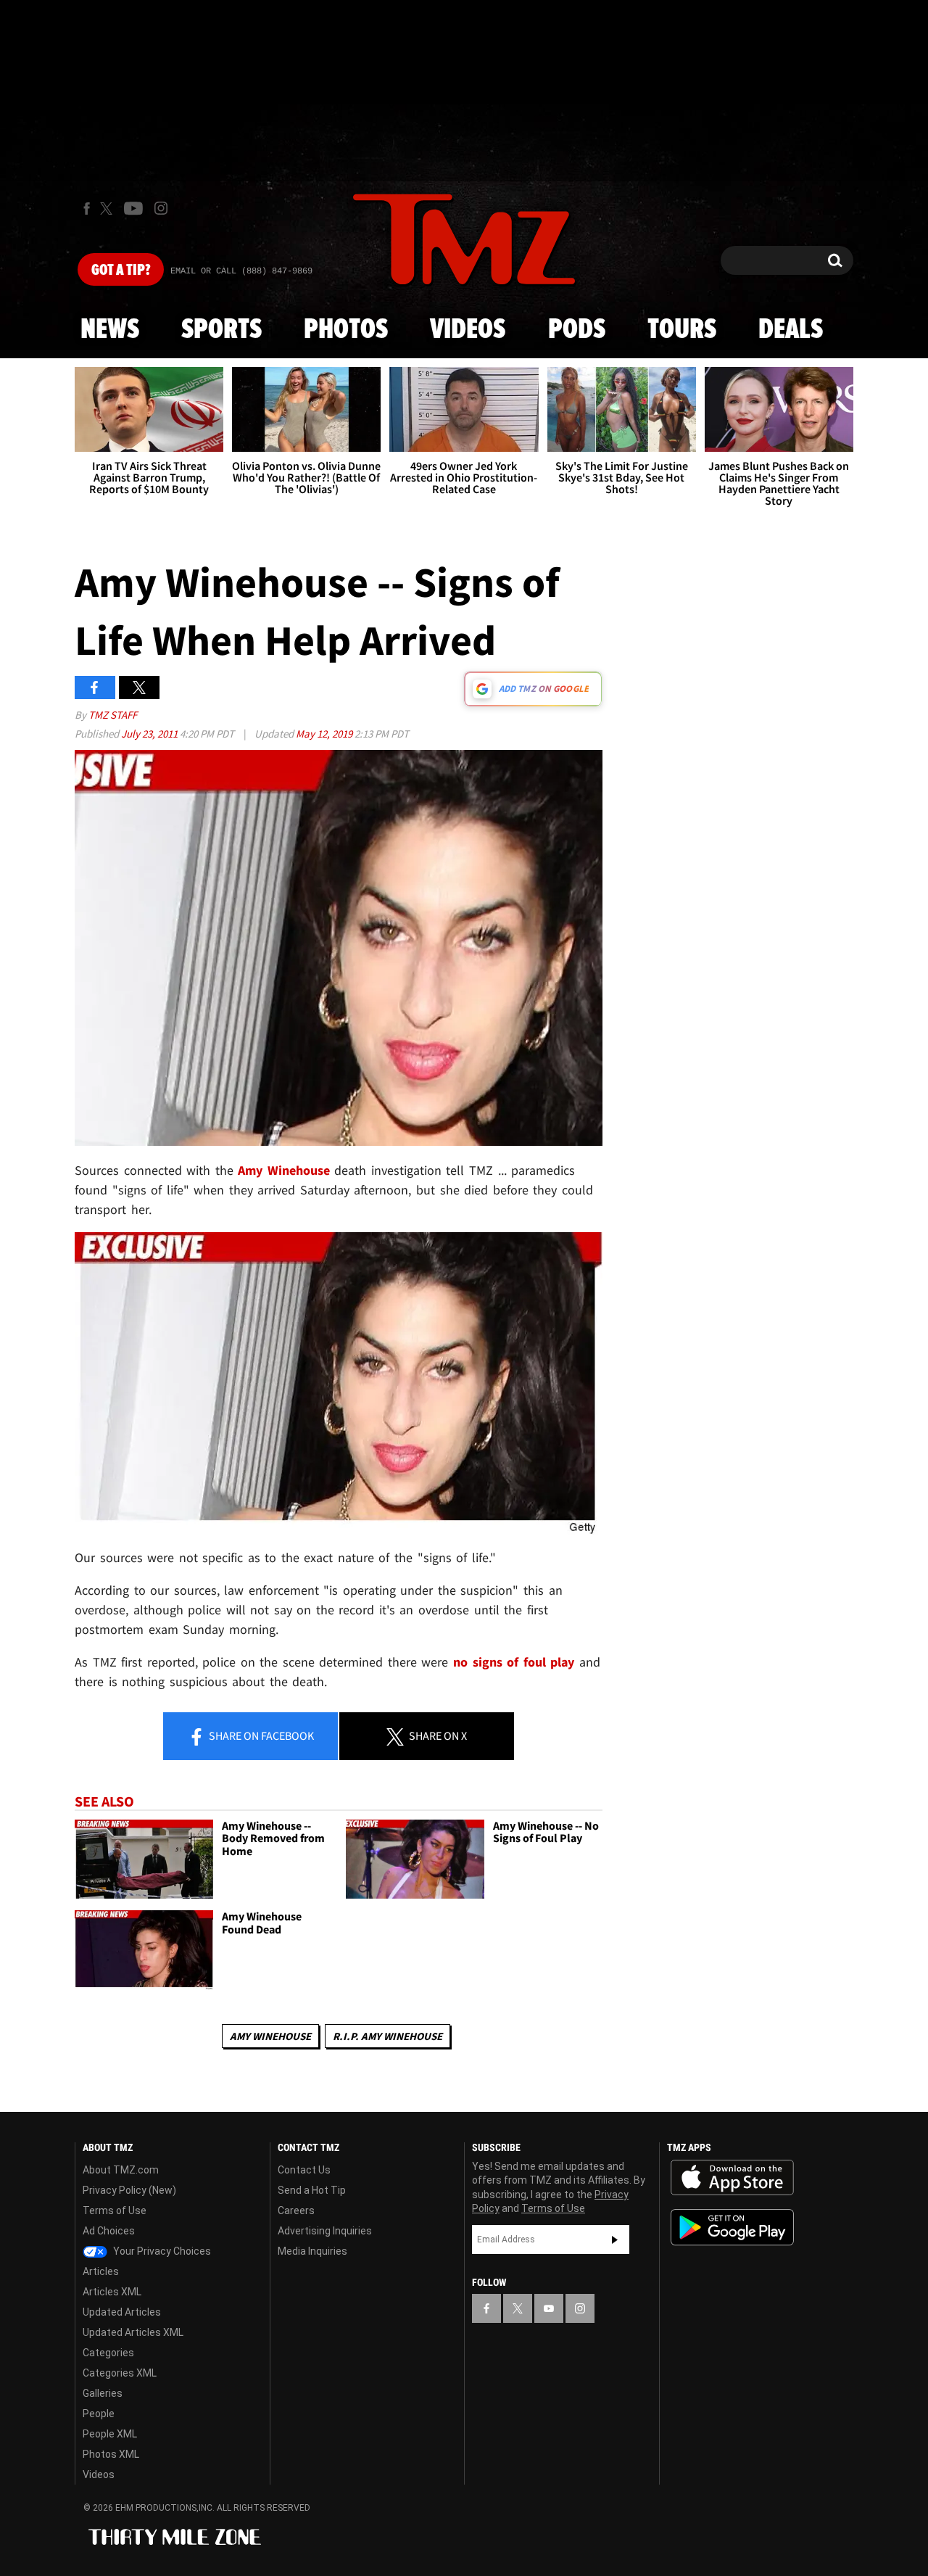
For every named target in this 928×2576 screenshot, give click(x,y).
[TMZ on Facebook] (87, 209)
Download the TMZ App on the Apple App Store (732, 2178)
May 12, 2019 (325, 734)
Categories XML (120, 2373)
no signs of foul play (514, 1662)
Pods (577, 330)
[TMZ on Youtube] (133, 208)
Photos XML (111, 2454)
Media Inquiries (312, 2251)
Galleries (103, 2393)
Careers (296, 2210)
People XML (110, 2434)
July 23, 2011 (150, 734)
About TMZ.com (121, 2170)
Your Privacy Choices (161, 2251)
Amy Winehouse (284, 1170)
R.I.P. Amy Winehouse (388, 2036)
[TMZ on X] (108, 209)
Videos (468, 330)
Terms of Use (115, 2210)
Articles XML (112, 2292)
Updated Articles (122, 2312)
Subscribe (615, 2239)
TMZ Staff (113, 715)
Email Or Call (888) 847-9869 (241, 271)
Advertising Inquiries (325, 2231)
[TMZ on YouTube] (549, 2308)
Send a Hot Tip (312, 2190)
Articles (101, 2271)
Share (260, 1735)
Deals (791, 330)
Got (121, 271)
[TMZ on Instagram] (161, 208)
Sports (221, 330)
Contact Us (304, 2170)
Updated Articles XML (133, 2332)
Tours (682, 330)
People (99, 2414)
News (110, 330)
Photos (346, 330)
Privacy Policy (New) (129, 2190)
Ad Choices (109, 2231)
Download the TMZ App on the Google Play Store (732, 2228)
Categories (108, 2353)
